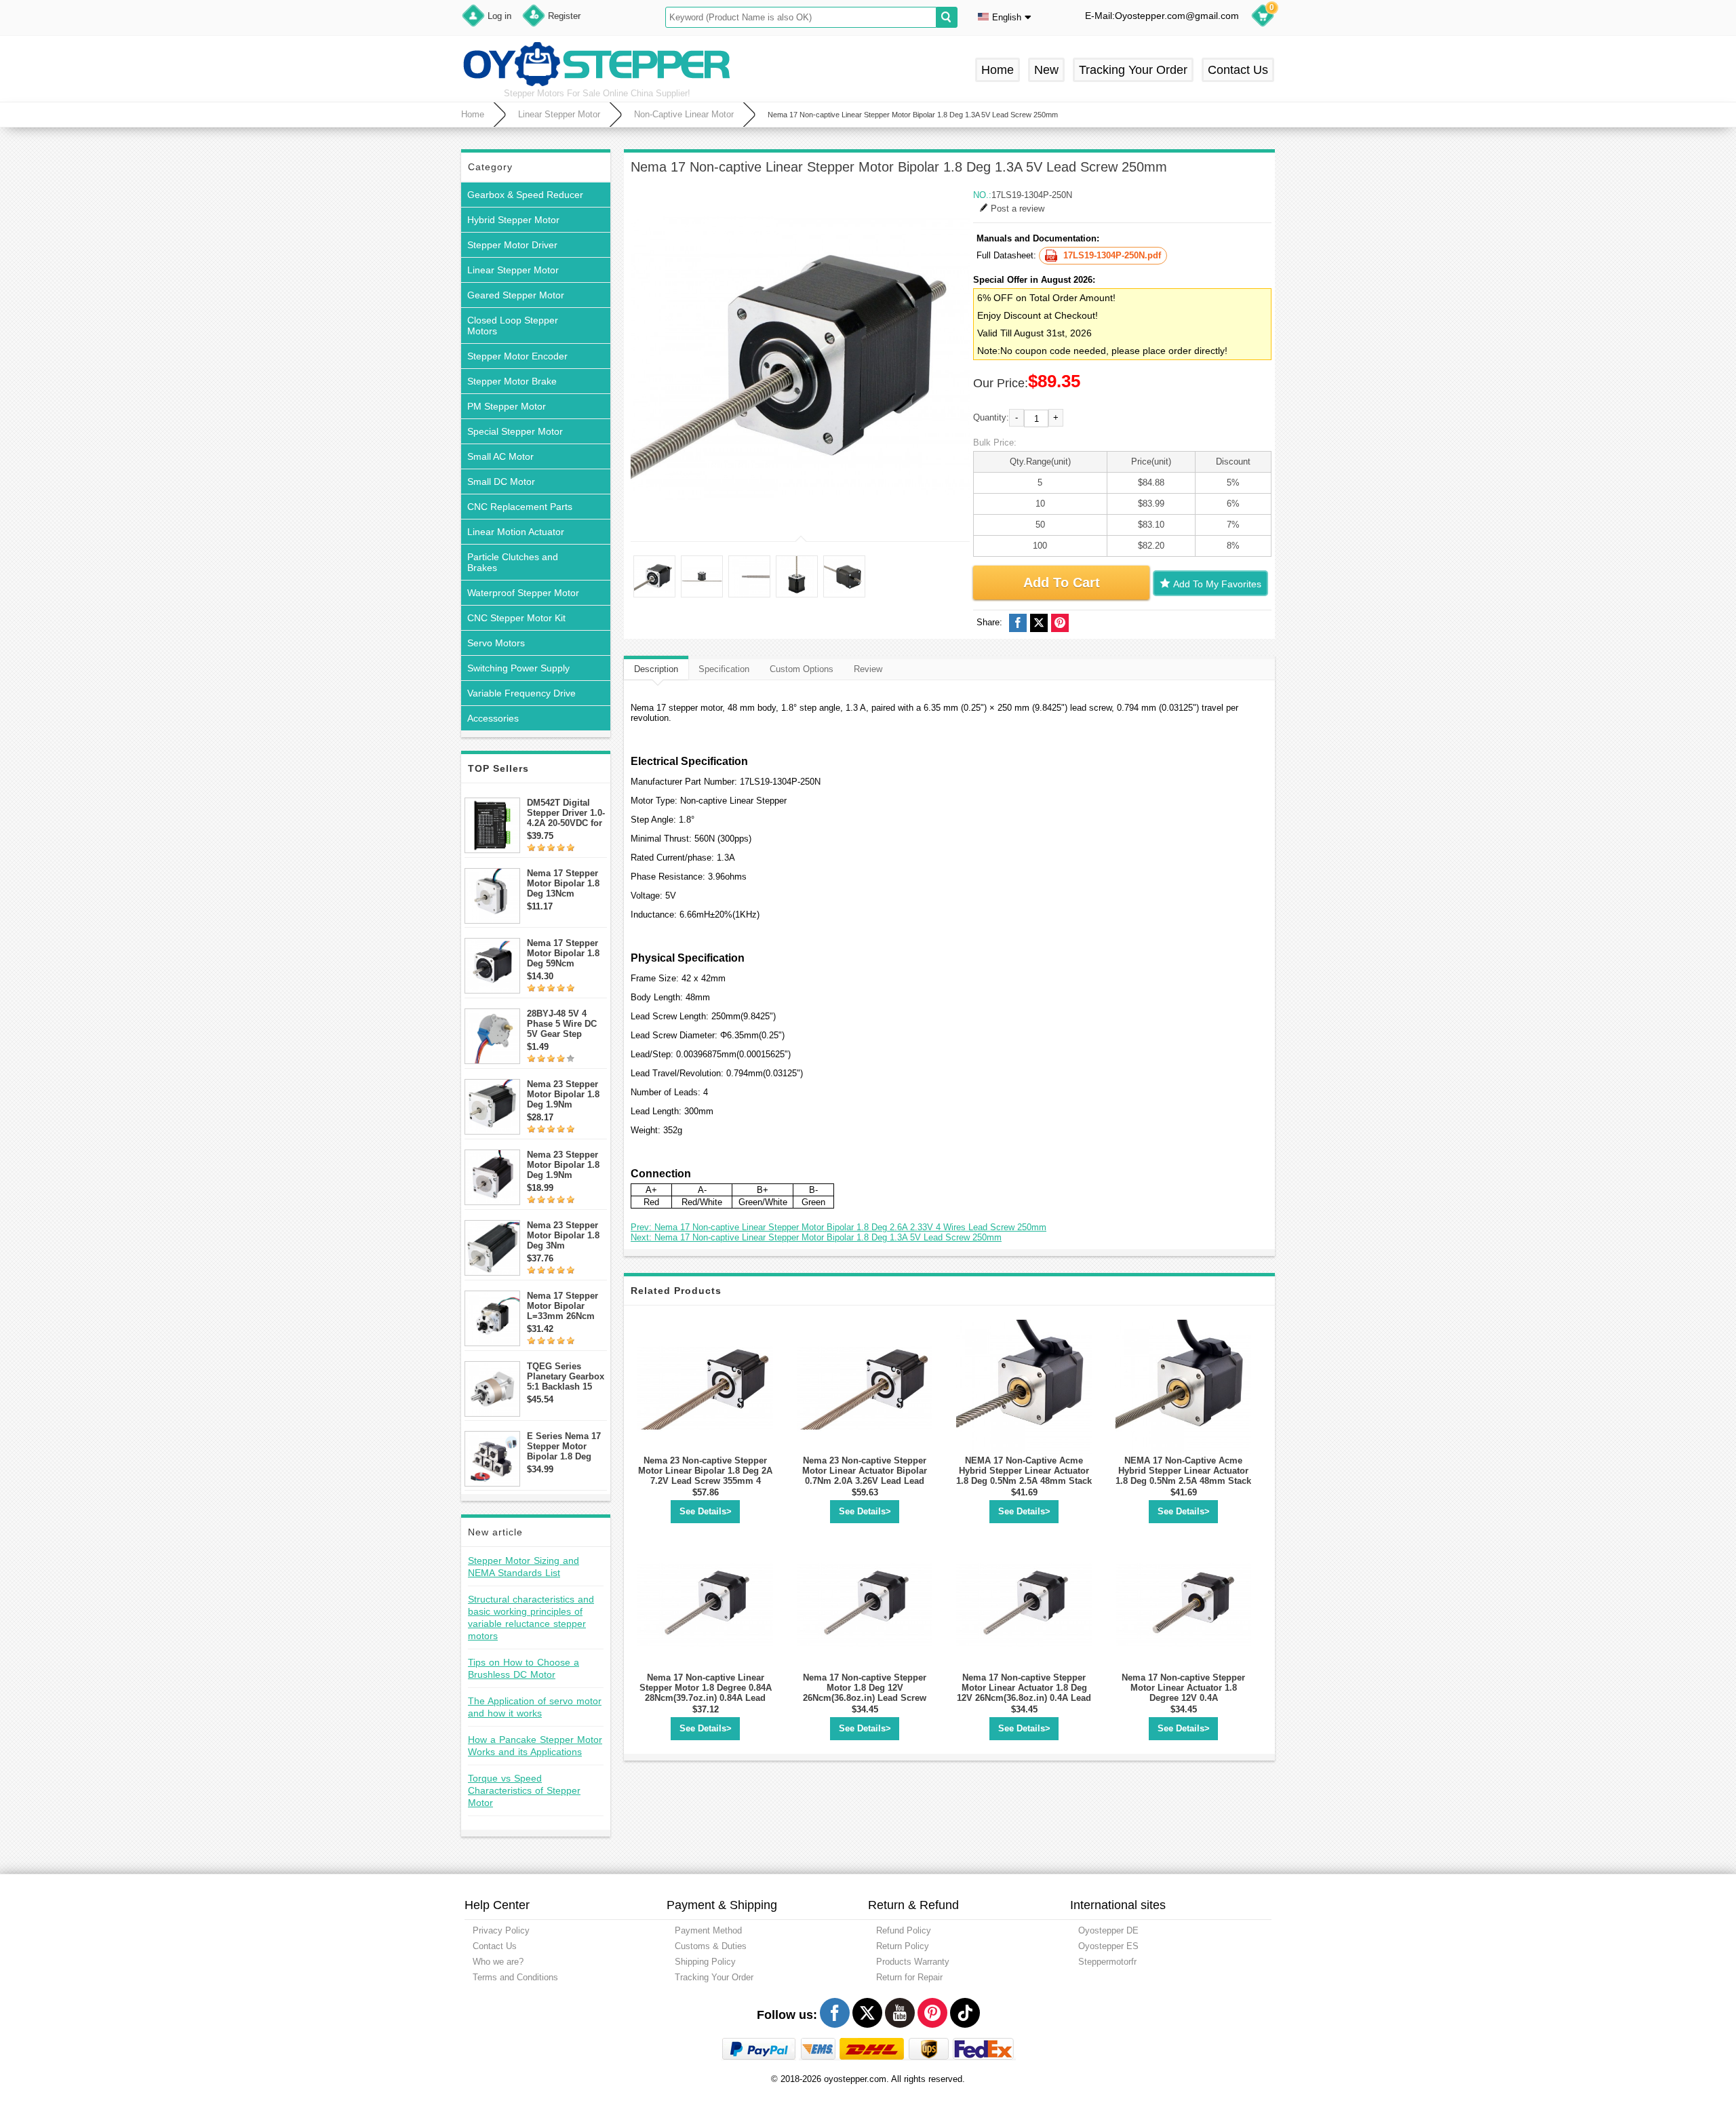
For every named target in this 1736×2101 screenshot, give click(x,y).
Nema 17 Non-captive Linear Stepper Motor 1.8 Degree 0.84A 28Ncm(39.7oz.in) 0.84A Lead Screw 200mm (706, 1693)
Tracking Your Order (1133, 70)
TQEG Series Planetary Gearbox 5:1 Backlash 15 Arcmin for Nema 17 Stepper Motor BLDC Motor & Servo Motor (566, 1376)
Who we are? (498, 1962)
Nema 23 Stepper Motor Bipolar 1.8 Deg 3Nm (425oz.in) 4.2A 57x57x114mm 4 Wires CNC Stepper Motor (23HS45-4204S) (567, 1235)
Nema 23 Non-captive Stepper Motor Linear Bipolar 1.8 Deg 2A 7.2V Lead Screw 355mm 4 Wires (705, 1476)
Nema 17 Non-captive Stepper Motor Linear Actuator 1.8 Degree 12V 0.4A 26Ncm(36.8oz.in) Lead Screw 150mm (1183, 1698)
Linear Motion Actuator (516, 532)
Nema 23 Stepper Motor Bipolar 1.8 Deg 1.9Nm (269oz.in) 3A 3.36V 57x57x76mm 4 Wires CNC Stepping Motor (567, 1165)
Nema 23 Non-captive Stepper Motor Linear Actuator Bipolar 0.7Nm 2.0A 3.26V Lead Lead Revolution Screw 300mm (865, 1476)
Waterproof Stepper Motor (523, 593)
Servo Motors (496, 643)
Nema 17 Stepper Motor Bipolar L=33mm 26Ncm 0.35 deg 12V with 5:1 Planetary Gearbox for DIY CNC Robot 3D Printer (564, 1306)
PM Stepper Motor (507, 406)
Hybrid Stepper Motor (513, 220)
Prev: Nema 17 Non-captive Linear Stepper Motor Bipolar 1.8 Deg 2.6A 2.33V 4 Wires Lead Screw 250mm (839, 1227)
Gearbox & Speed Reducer (525, 195)
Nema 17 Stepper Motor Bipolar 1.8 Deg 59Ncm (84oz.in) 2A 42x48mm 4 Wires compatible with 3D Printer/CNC (564, 953)
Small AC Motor (500, 456)
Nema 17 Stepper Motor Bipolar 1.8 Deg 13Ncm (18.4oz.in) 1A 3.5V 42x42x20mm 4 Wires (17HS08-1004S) (566, 883)
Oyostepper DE (1108, 1930)
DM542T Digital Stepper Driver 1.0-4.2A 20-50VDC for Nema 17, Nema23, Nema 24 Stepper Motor (566, 813)
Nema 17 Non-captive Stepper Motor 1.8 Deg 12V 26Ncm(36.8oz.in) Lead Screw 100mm (865, 1693)
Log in (499, 16)
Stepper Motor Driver (512, 245)
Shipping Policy (705, 1962)
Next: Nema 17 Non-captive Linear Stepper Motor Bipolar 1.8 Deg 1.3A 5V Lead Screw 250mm (816, 1237)
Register (564, 16)
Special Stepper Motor (515, 431)
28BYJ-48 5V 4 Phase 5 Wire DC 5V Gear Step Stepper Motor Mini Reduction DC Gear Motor (566, 1024)
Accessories (493, 718)
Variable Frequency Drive (521, 693)
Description (656, 669)
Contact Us (1238, 70)
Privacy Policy (501, 1930)
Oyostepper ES (1108, 1946)
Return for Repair (909, 1977)
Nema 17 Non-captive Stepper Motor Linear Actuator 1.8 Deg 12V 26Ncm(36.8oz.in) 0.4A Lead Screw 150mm (1024, 1693)
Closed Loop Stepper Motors (513, 326)
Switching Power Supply (518, 668)
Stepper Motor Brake (512, 381)
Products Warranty (913, 1962)
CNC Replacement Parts (520, 507)
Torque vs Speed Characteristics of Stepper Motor (524, 1790)
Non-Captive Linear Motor (684, 114)
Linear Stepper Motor (559, 114)
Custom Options (802, 669)
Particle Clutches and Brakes (513, 562)
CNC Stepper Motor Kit (516, 618)
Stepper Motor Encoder (517, 356)
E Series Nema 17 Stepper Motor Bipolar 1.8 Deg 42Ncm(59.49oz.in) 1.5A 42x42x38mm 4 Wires (565, 1446)
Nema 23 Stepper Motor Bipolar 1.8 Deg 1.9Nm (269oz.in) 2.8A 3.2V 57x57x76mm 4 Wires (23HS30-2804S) (565, 1094)
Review (868, 669)
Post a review (1018, 209)
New (1046, 70)
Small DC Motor (501, 482)
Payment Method (708, 1930)
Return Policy (903, 1946)
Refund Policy (904, 1930)
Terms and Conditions (515, 1977)
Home (998, 70)
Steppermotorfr (1107, 1962)
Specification (724, 669)
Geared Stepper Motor (516, 295)
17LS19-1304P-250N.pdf (1112, 255)
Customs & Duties (711, 1946)
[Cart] (1263, 18)
